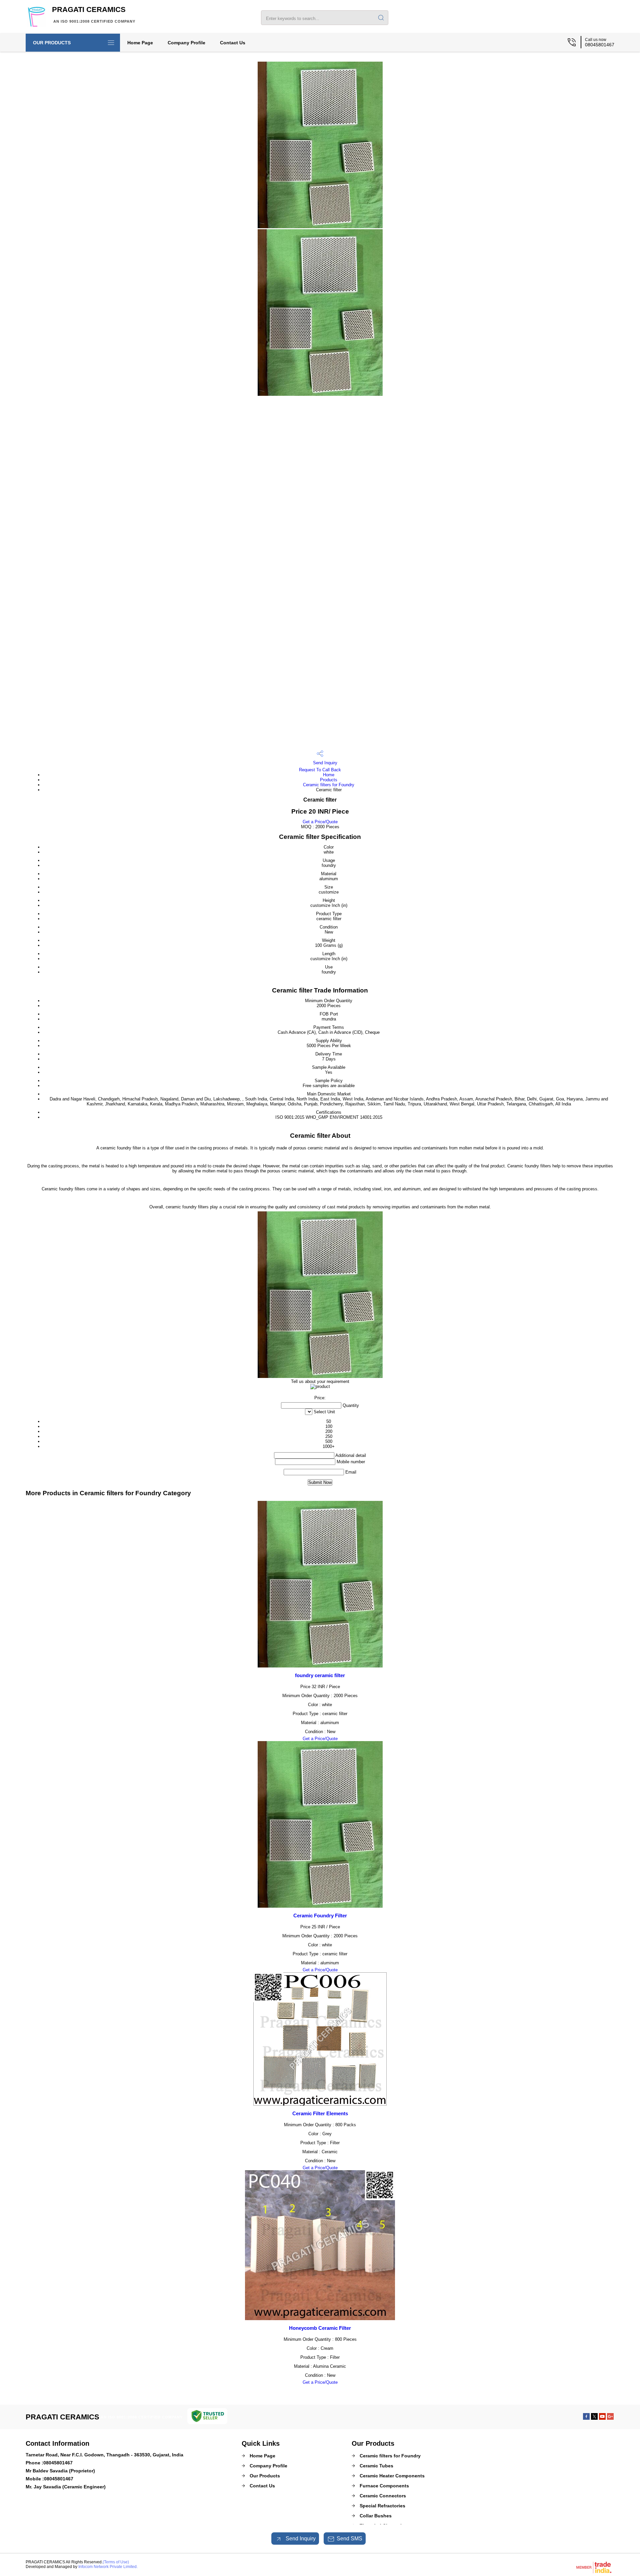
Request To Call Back (320, 770)
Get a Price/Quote (320, 822)
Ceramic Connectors (383, 2496)
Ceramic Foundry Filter (320, 1916)
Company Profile (186, 43)
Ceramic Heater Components (392, 2476)
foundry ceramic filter (320, 1675)
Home (329, 775)
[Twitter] (594, 2418)
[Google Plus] (610, 2418)
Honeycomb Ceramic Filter (320, 2328)
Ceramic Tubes (376, 2466)
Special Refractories (382, 2506)
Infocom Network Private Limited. (108, 2567)
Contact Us (233, 43)
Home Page (140, 43)
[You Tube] (602, 2418)
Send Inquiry (324, 763)
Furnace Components (384, 2486)
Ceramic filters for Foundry (329, 785)
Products (329, 780)
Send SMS (349, 2539)
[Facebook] (586, 2418)
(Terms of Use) (116, 2562)
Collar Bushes (376, 2516)
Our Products (52, 43)
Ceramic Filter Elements (320, 2113)
